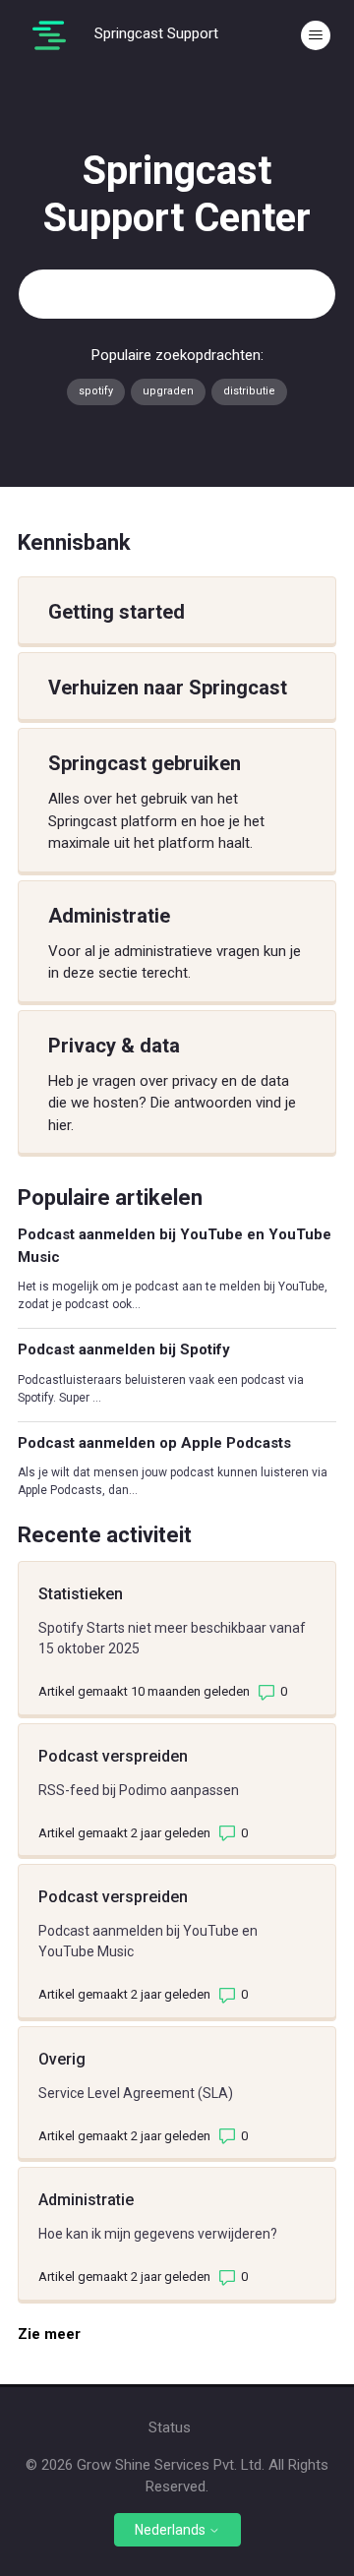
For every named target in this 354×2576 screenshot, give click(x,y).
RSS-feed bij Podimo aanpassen (139, 1790)
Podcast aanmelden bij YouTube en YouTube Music (175, 1246)
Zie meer (57, 2334)
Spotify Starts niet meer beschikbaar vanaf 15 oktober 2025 (172, 1638)
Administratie (86, 2200)
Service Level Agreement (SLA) (136, 2093)
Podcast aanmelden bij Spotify (124, 1349)
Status (170, 2427)
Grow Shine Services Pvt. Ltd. (171, 2465)
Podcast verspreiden (113, 1756)
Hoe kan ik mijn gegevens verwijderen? (158, 2234)
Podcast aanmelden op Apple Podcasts (154, 1443)
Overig (62, 2059)
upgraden (168, 391)
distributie (249, 391)
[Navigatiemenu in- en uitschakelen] (316, 35)
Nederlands (172, 2530)
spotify (96, 391)
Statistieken (81, 1594)
